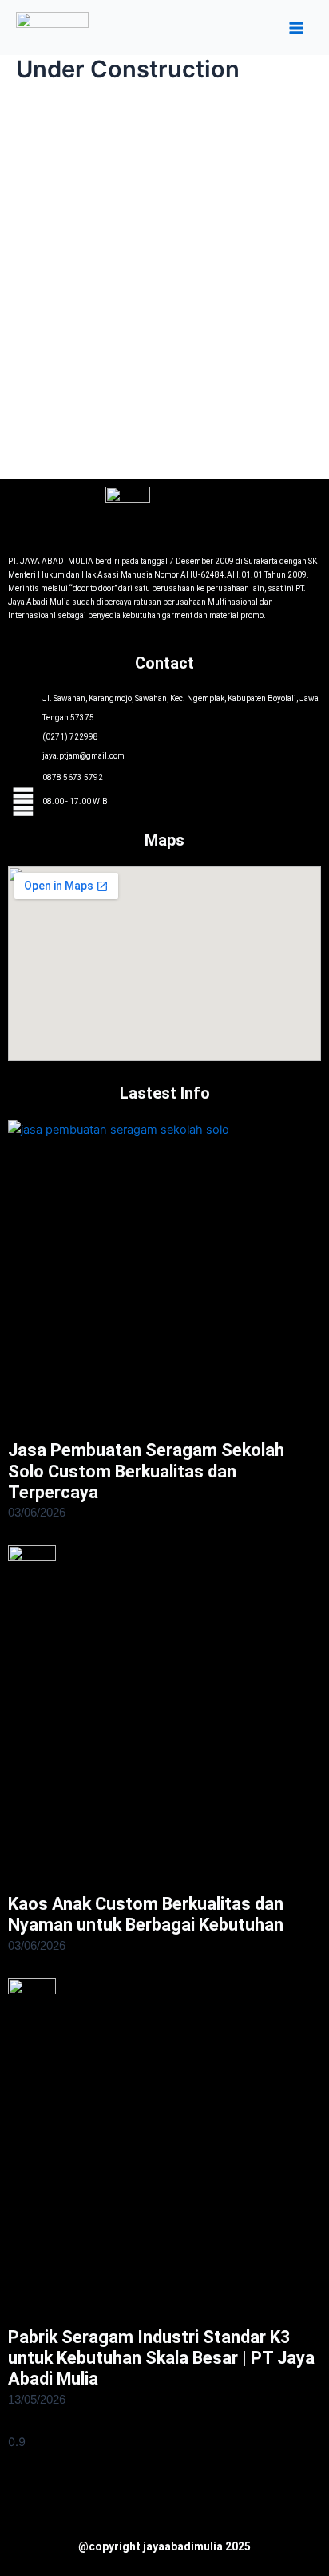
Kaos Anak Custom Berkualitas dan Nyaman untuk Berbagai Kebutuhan (146, 1914)
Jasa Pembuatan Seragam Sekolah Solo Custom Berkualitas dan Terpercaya (146, 1471)
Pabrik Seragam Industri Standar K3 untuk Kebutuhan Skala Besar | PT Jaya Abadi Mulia (161, 2358)
